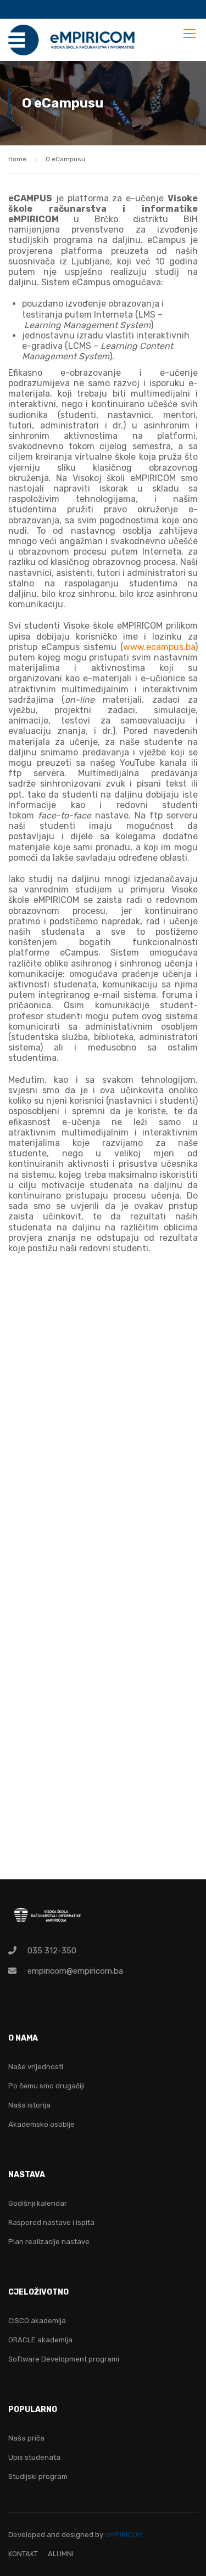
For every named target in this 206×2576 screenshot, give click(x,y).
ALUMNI (61, 2554)
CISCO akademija (37, 2321)
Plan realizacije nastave (49, 2242)
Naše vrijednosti (36, 2067)
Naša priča (26, 2438)
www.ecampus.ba (159, 647)
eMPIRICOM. (125, 2535)
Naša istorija (29, 2105)
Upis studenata (34, 2457)
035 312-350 (52, 1951)
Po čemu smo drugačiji (46, 2086)
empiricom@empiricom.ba (75, 1971)
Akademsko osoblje (41, 2124)
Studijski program (38, 2476)
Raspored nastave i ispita (51, 2222)
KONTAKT (23, 2554)
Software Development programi (64, 2359)
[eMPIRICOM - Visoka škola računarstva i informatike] (72, 43)
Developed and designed (52, 2535)
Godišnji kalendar (38, 2203)
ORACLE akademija (40, 2340)
